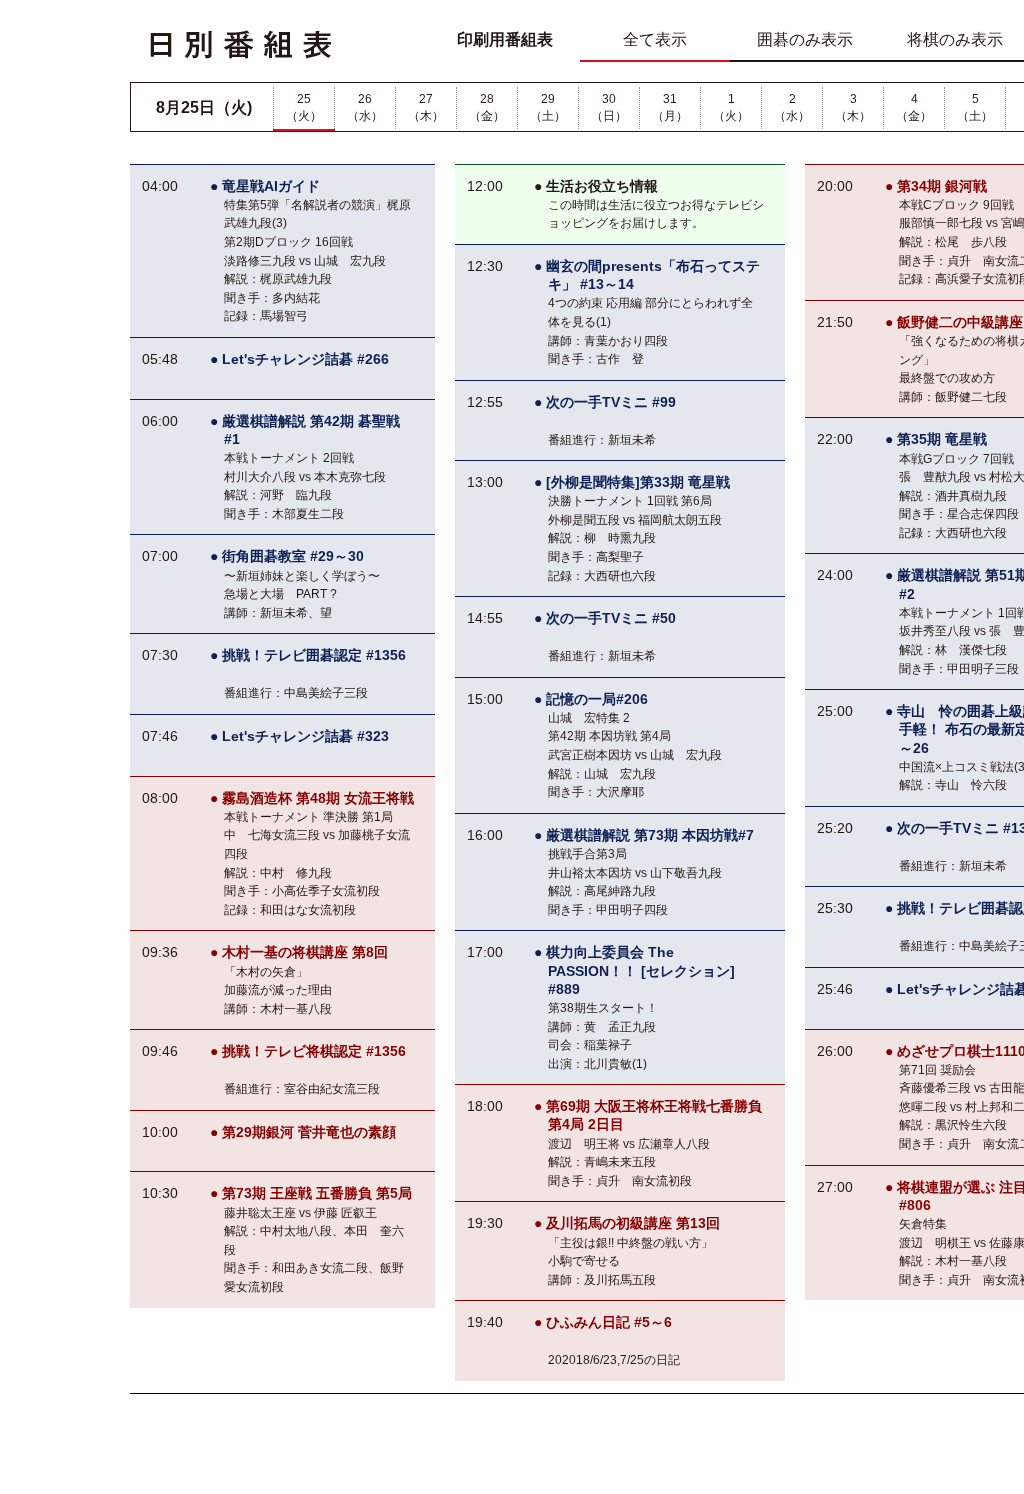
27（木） (426, 107)
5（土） (975, 107)
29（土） (548, 107)
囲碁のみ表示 (805, 39)
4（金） (914, 107)
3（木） (853, 107)
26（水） (365, 107)
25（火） (304, 107)
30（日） (609, 107)
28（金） (487, 107)
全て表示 (655, 39)
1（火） (731, 107)
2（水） (792, 107)
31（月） (670, 107)
